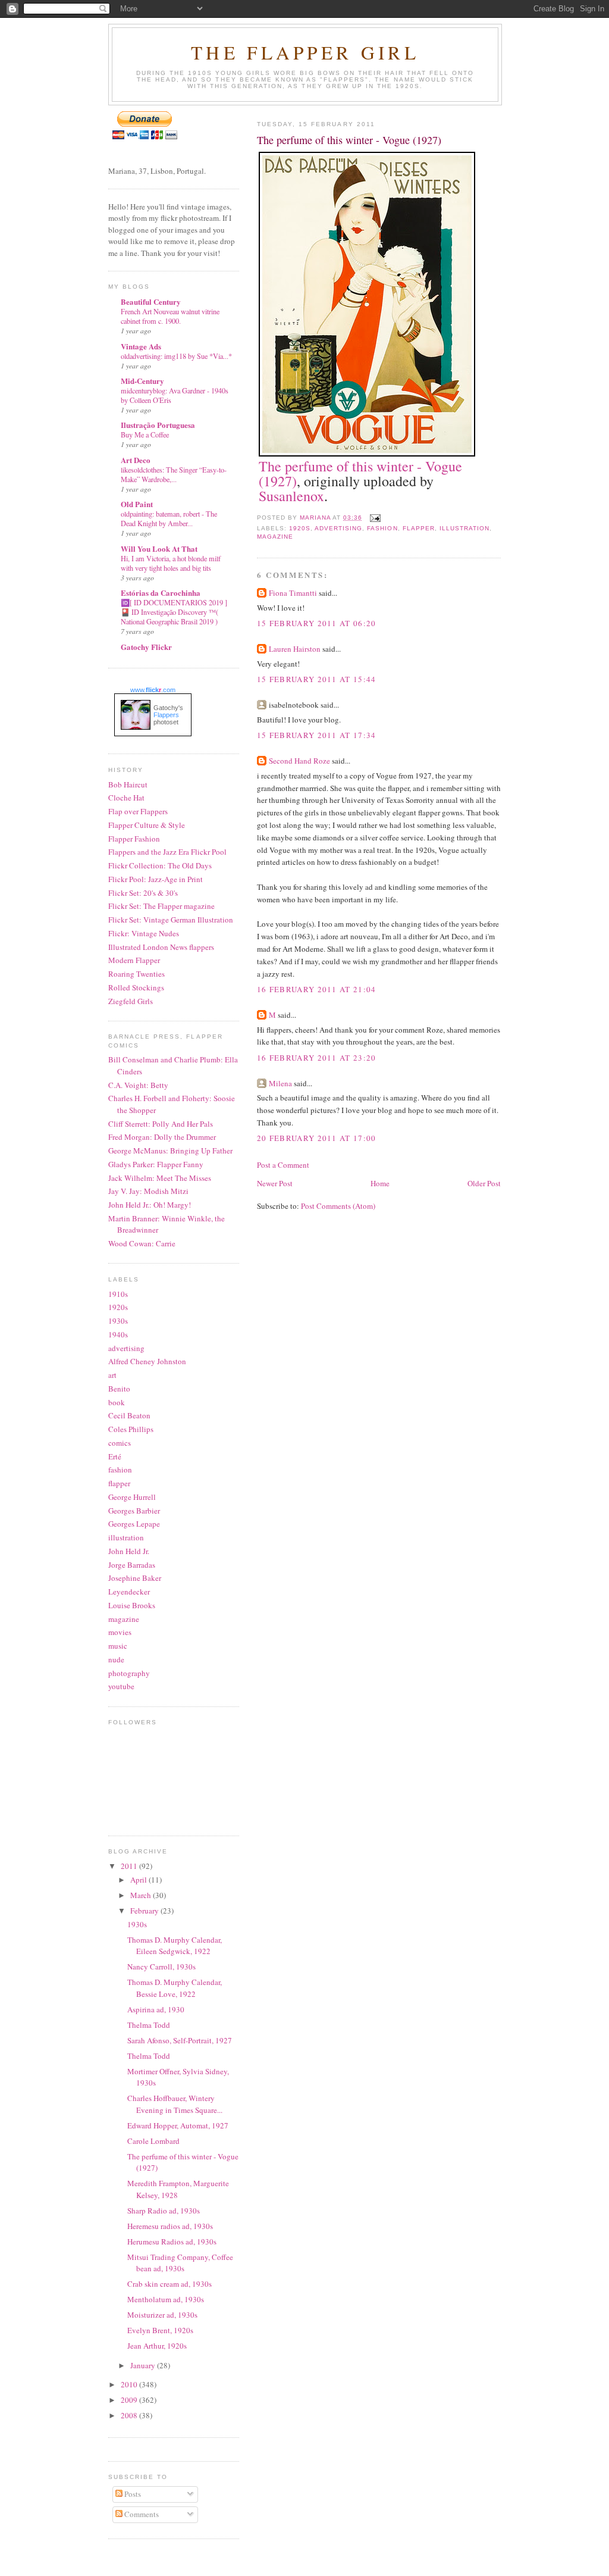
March (142, 1895)
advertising (338, 528)
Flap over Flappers (138, 811)
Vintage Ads (141, 346)
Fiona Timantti (293, 593)
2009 (130, 2400)
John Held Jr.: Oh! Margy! (150, 1205)
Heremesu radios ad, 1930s (170, 2226)
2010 (130, 2384)
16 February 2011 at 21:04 (317, 989)
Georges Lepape (134, 1524)
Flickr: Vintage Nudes (144, 933)
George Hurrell (132, 1497)
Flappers (166, 715)
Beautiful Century (151, 301)
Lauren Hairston (295, 649)
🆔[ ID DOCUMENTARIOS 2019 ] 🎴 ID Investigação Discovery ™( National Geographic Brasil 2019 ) (174, 612)
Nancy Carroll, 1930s (161, 1967)
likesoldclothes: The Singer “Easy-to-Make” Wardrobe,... (174, 474)
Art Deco (136, 460)
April (139, 1880)
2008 (130, 2415)
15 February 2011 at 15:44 (317, 679)
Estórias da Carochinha (161, 593)
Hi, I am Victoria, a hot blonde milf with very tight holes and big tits (171, 563)
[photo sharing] (367, 454)
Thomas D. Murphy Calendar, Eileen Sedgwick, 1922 (175, 1946)
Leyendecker (129, 1592)
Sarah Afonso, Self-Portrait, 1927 (180, 2040)
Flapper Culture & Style (147, 825)
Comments (141, 2514)
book (117, 1402)
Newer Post (275, 1183)
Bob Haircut (128, 784)
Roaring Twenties (136, 974)
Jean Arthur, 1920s (157, 2346)
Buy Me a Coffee (145, 434)
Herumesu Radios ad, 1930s (172, 2242)
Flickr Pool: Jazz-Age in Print (156, 879)
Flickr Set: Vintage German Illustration (171, 920)
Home (380, 1183)
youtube (121, 1686)
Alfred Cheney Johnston (147, 1361)
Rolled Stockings (136, 987)
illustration (464, 528)
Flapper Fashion (134, 839)
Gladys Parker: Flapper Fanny (156, 1164)
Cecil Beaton (129, 1415)
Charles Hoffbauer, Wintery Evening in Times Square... (175, 2104)
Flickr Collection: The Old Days (160, 865)
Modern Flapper (134, 960)
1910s (118, 1294)
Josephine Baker (135, 1578)
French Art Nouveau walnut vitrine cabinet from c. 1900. (170, 316)
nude (116, 1659)
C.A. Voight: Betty (138, 1085)
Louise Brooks (132, 1605)
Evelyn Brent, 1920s (160, 2330)
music (118, 1646)
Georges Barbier (134, 1511)
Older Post (484, 1183)
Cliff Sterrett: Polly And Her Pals (161, 1124)
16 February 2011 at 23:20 (317, 1058)
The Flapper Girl (305, 52)
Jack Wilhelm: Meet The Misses (160, 1178)
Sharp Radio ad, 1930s (164, 2211)
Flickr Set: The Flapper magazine (161, 906)
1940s (118, 1334)
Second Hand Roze (299, 761)
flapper (419, 528)
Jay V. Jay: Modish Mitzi (148, 1191)
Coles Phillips (131, 1429)
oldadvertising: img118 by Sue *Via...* (176, 356)
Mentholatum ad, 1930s (166, 2299)
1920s (300, 528)
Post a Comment (283, 1165)
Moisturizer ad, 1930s (162, 2315)
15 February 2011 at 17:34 (317, 735)
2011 (130, 1866)
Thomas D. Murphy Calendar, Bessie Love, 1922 (175, 1988)
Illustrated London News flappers (161, 947)
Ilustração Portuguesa (158, 425)
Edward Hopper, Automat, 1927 (178, 2125)
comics (120, 1443)
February (145, 1911)
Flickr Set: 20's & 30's (143, 893)
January (144, 2365)
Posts (132, 2494)
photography (129, 1673)
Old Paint (137, 504)
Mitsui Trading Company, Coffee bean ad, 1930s (180, 2263)
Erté (115, 1456)
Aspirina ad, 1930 (156, 2009)
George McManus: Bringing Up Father (170, 1151)
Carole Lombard (153, 2141)
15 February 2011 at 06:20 (317, 623)
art (112, 1375)
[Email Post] (375, 518)
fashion (382, 528)
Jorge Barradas (132, 1565)
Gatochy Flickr (146, 647)
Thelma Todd (149, 2025)
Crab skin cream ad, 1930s (169, 2284)
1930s (118, 1321)
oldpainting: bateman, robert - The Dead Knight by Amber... (169, 518)
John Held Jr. (129, 1551)
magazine (275, 537)
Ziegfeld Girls (131, 1001)
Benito (119, 1389)
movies (120, 1632)
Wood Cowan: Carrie (142, 1243)
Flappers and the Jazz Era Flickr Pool (167, 852)
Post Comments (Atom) (338, 1206)
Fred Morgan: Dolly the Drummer (162, 1137)
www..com (153, 690)
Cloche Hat (126, 798)
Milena (280, 1083)
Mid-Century (142, 381)
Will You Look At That (159, 548)
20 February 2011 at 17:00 (317, 1138)
